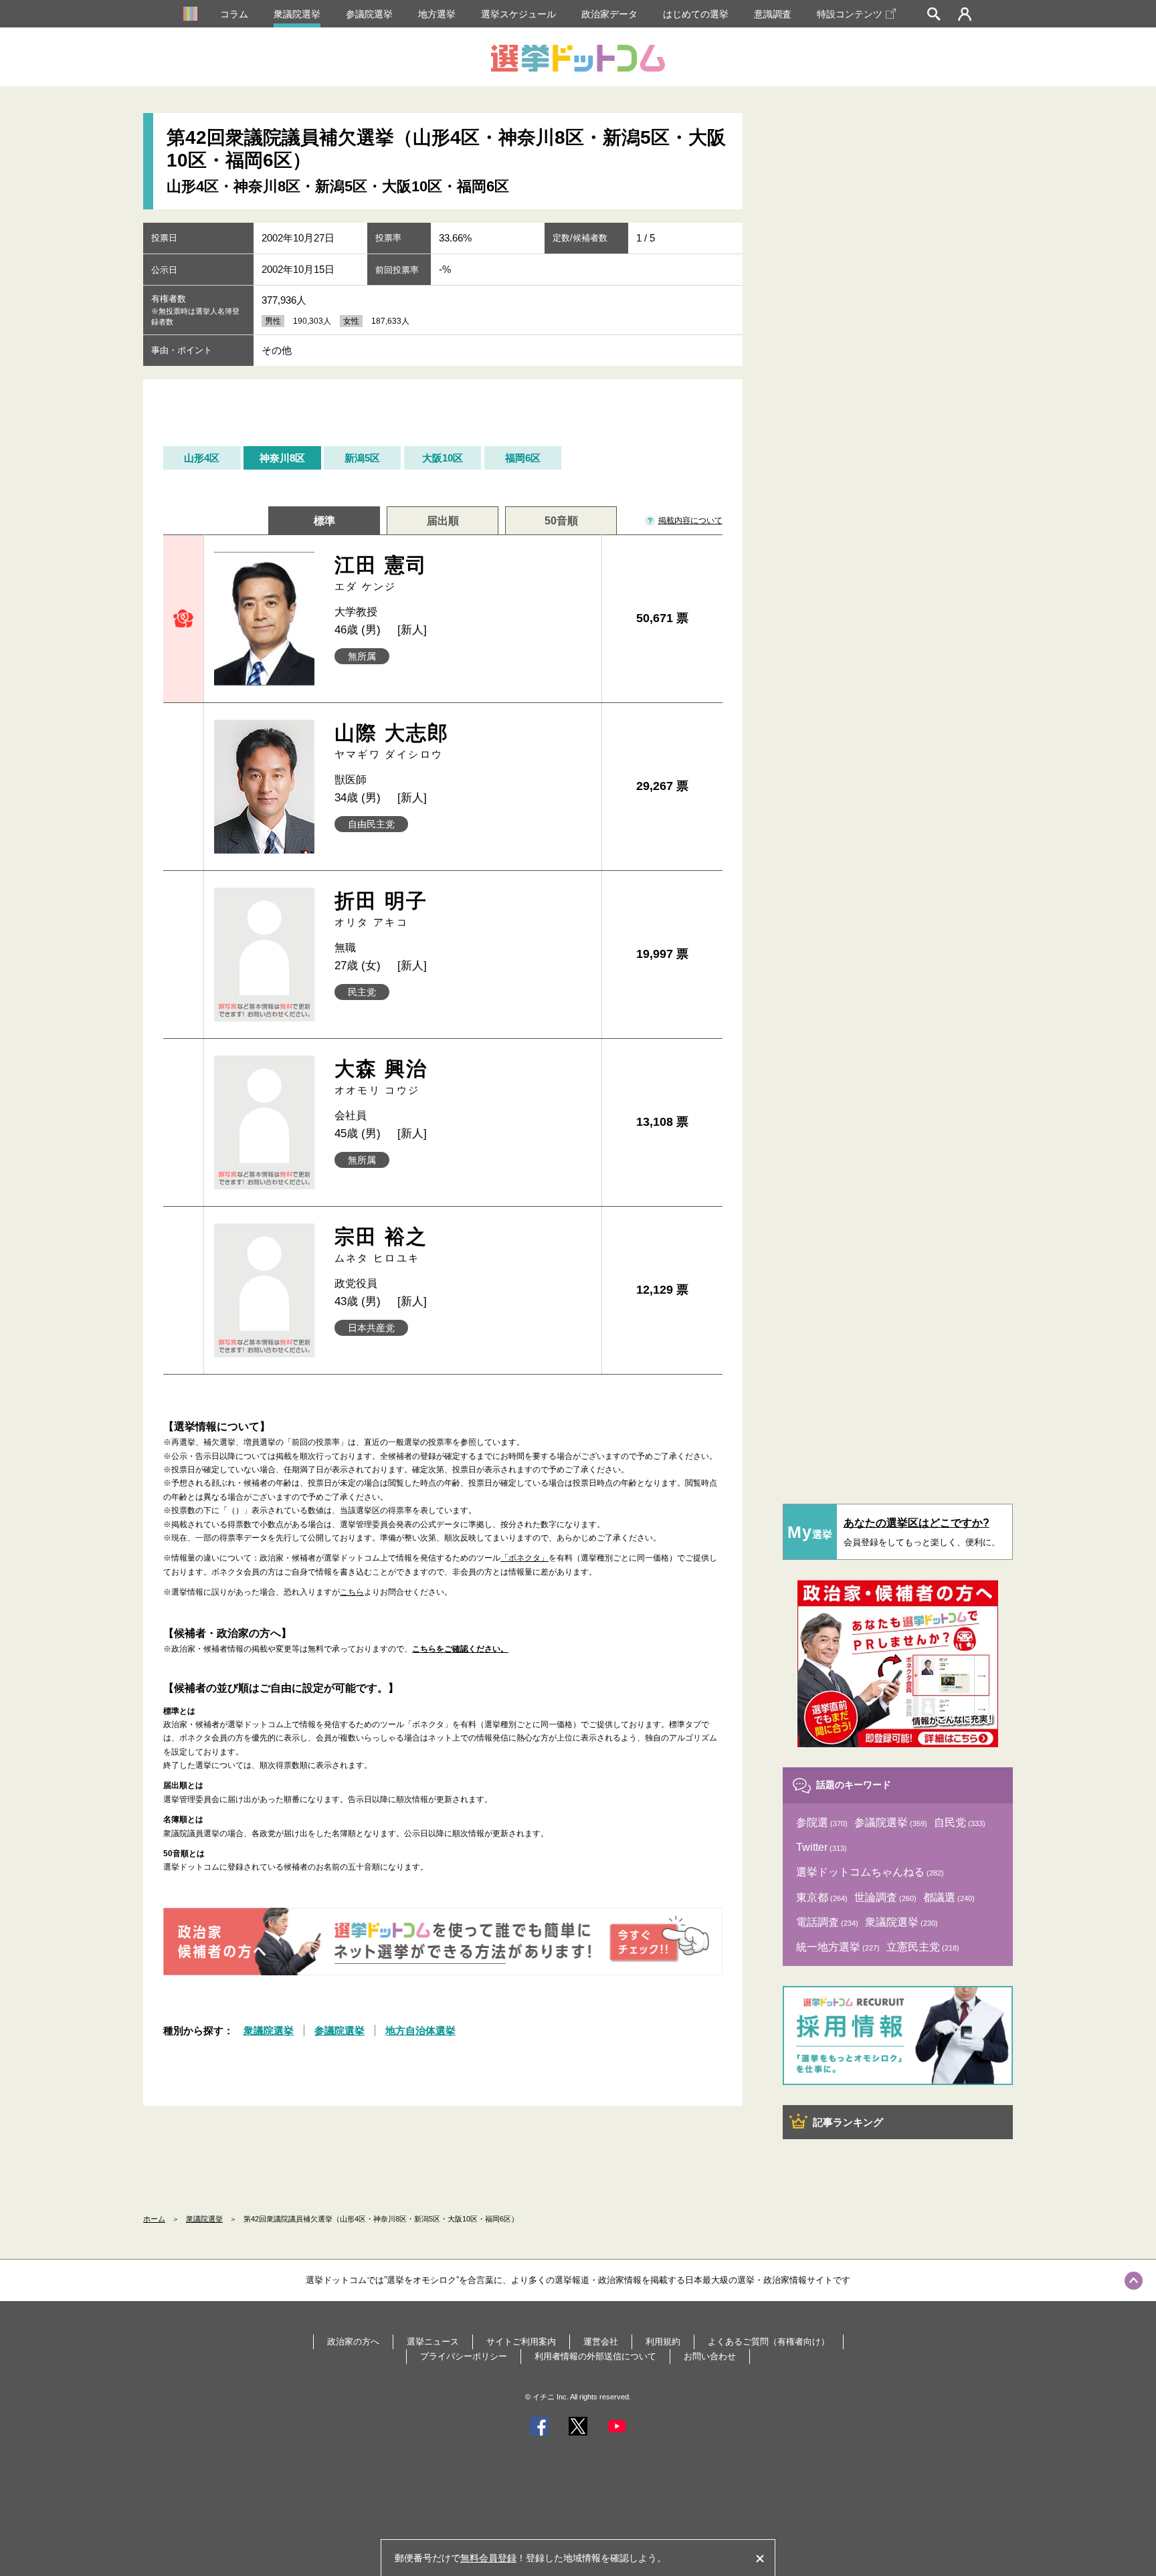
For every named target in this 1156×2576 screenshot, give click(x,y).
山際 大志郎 (392, 741)
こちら (352, 1592)
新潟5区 (362, 458)
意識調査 (773, 14)
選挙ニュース (433, 2342)
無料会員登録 (488, 2558)
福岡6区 (523, 458)
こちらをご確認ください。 (460, 1649)
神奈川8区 (282, 458)
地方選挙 (437, 14)
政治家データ (609, 14)
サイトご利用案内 (521, 2342)
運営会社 (601, 2342)
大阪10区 (443, 458)
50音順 (561, 521)
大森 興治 (381, 1077)
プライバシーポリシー (464, 2356)
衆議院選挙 (297, 14)
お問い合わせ (710, 2356)
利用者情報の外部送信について (595, 2356)
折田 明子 (381, 909)
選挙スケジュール (518, 14)
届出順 (443, 521)
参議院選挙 (369, 14)
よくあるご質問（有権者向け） (769, 2342)
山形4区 (202, 458)
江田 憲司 (381, 573)
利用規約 (663, 2342)
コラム (234, 14)
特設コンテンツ (850, 14)
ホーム (154, 2219)
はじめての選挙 (696, 14)
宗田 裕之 (381, 1245)
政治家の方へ (353, 2342)
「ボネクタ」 (524, 1558)
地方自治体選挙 (420, 2030)
